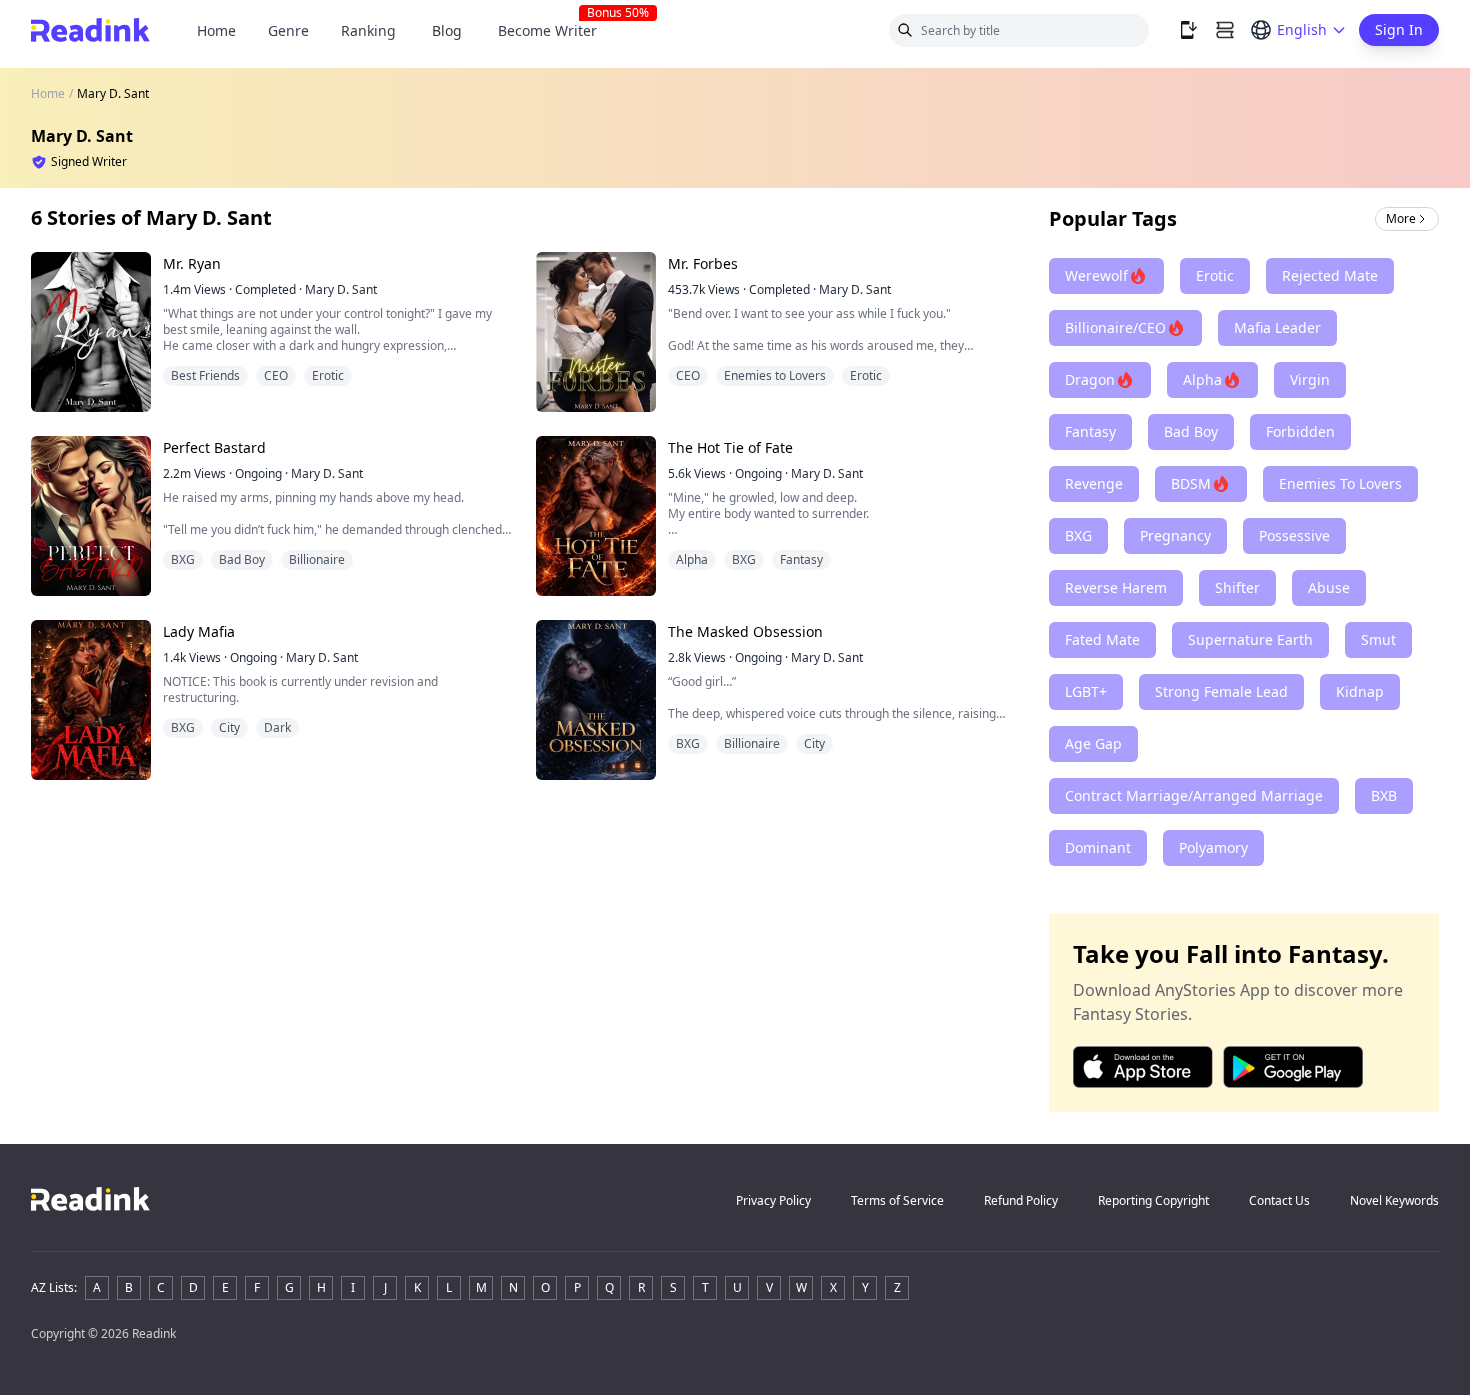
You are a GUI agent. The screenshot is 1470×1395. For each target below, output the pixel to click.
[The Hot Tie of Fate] (596, 516)
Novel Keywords (1394, 1200)
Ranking (368, 30)
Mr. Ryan (192, 263)
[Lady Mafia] (91, 700)
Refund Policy (1021, 1200)
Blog (447, 30)
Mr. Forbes (703, 263)
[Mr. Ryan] (91, 332)
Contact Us (1279, 1200)
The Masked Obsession (745, 631)
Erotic (328, 375)
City (229, 727)
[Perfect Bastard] (91, 516)
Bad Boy (242, 559)
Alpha (692, 559)
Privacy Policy (773, 1200)
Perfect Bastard (214, 447)
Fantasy (801, 559)
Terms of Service (897, 1200)
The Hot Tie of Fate (730, 447)
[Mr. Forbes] (596, 332)
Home (216, 30)
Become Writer (555, 30)
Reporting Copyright (1153, 1200)
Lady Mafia (199, 631)
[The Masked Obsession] (596, 700)
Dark (277, 727)
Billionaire (317, 559)
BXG (183, 559)
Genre (288, 30)
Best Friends (205, 375)
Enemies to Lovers (775, 375)
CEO (276, 375)
